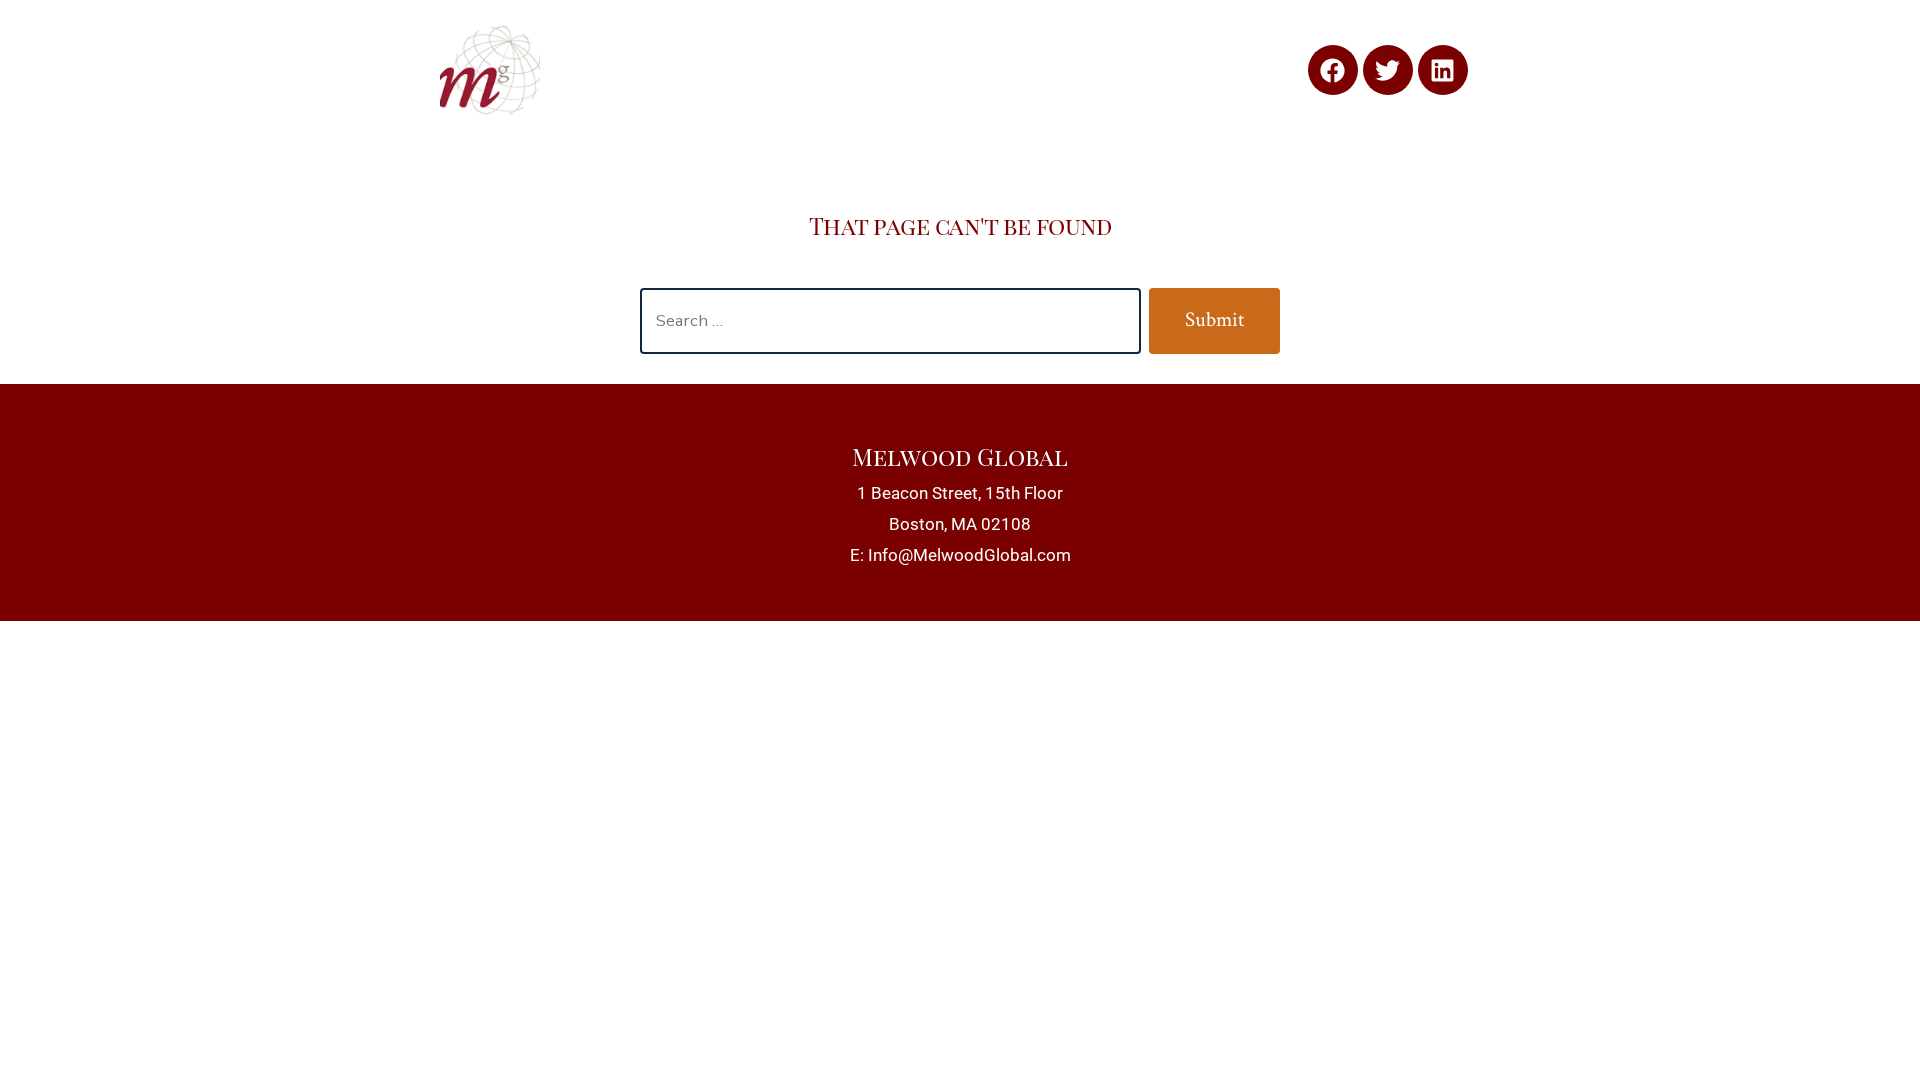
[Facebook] (1333, 70)
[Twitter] (1388, 70)
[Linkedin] (1443, 70)
